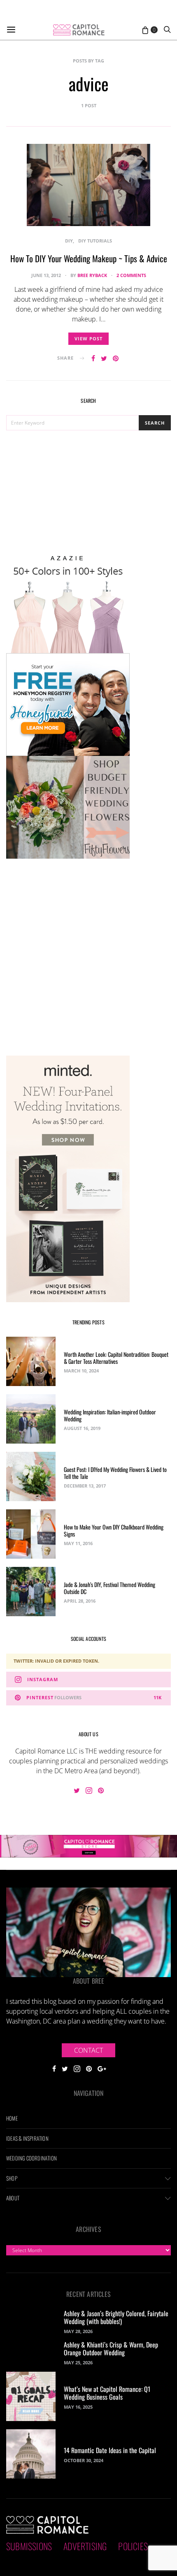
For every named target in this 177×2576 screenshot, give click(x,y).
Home (12, 2118)
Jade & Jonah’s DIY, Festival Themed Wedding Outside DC (109, 1588)
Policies (133, 2546)
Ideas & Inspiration (27, 2138)
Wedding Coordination (31, 2158)
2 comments (131, 275)
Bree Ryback (92, 275)
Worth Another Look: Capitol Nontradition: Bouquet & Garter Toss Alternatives (116, 1358)
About (13, 2198)
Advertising (85, 2546)
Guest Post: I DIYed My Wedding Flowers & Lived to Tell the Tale (115, 1473)
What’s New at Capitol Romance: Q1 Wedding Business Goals (107, 2393)
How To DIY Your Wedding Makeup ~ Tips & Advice (89, 258)
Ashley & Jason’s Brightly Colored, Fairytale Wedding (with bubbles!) (116, 2317)
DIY (69, 241)
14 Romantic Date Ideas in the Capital (110, 2450)
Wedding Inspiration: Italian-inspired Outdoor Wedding (110, 1415)
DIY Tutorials (95, 241)
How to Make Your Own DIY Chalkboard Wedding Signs (114, 1530)
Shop (12, 2178)
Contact (88, 2050)
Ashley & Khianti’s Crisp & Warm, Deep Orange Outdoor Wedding (111, 2348)
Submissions (29, 2546)
